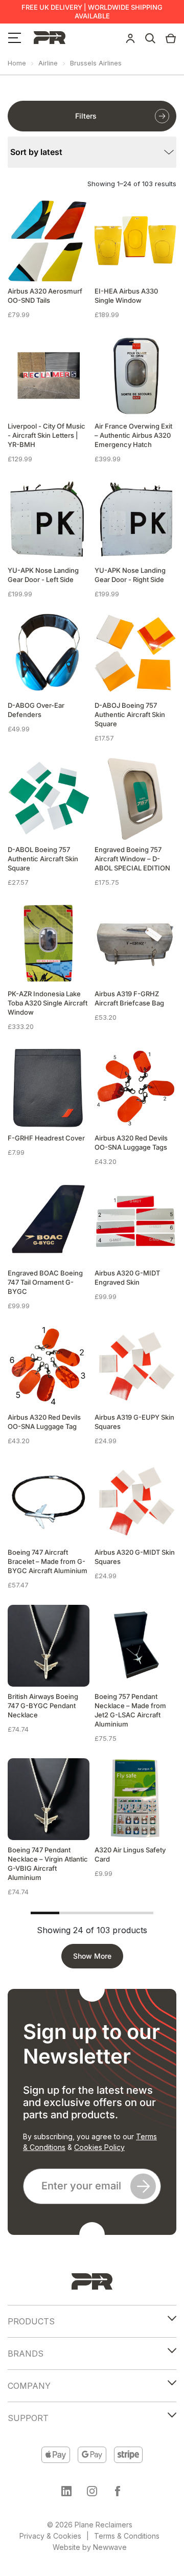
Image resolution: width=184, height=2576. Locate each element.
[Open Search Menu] (150, 37)
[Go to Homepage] (92, 2281)
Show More (92, 1956)
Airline (48, 63)
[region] (92, 2485)
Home (17, 63)
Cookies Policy (99, 2147)
